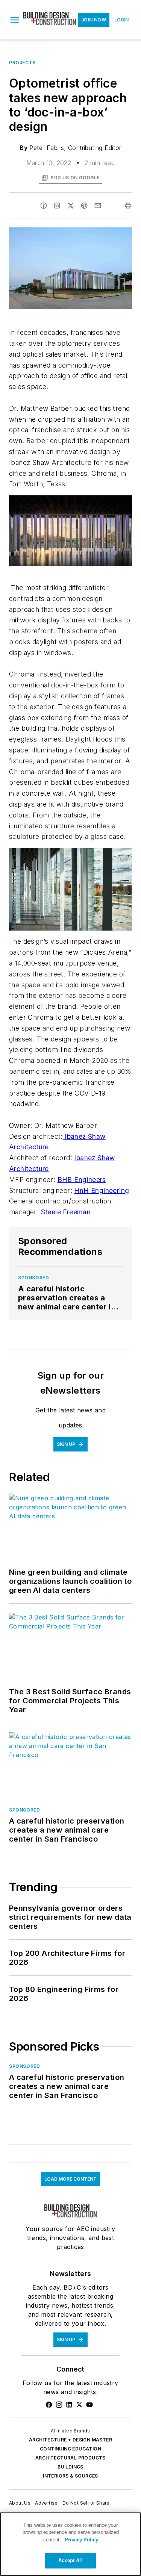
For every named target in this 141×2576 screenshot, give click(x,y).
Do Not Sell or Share (86, 2503)
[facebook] (44, 206)
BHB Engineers (82, 1180)
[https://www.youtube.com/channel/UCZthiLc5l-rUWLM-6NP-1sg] (89, 2405)
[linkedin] (57, 206)
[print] (128, 206)
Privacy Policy (81, 2540)
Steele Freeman (66, 1212)
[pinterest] (84, 206)
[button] (15, 20)
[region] (70, 2544)
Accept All (70, 2560)
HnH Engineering (102, 1190)
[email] (98, 206)
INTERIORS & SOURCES (70, 2476)
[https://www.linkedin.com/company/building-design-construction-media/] (69, 2405)
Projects (22, 63)
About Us (20, 2503)
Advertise (46, 2503)
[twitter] (71, 206)
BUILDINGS (70, 2467)
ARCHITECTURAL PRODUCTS (70, 2458)
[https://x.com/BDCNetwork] (79, 2405)
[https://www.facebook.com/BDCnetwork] (49, 2405)
